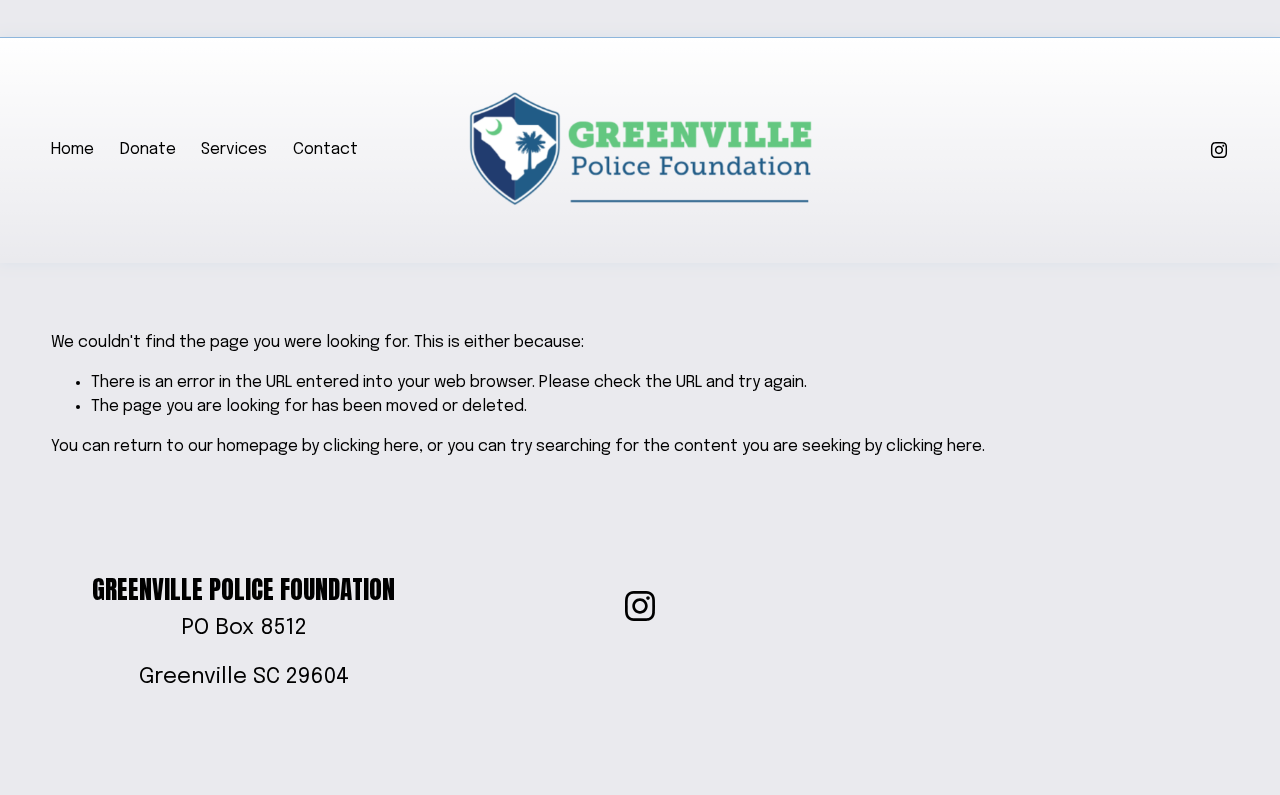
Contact (325, 149)
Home (72, 149)
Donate (148, 149)
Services (234, 149)
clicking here (371, 446)
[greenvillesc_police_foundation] (1219, 150)
